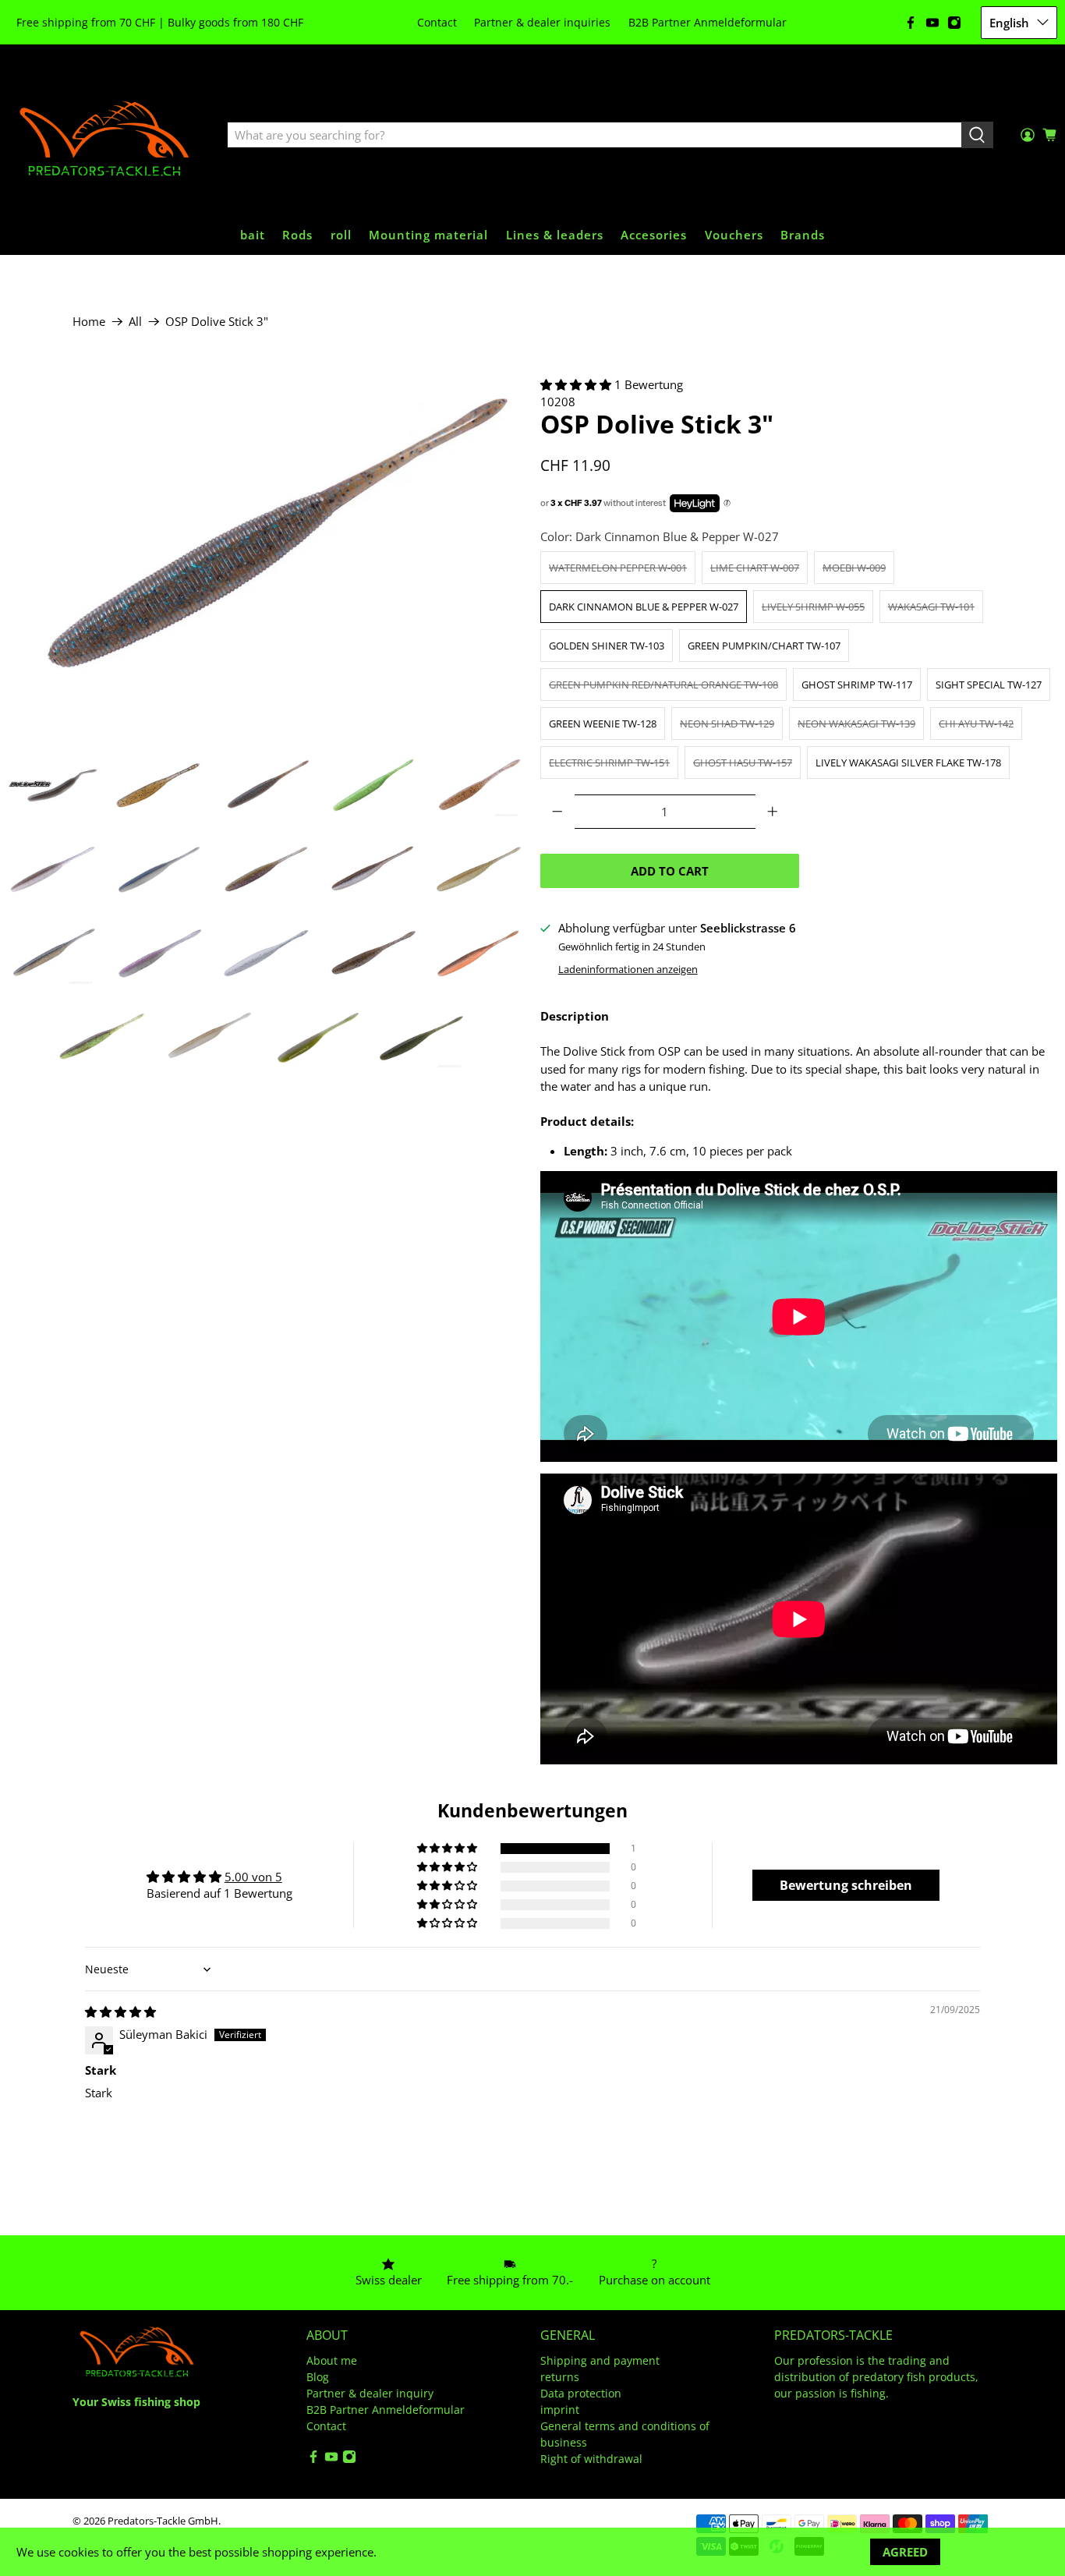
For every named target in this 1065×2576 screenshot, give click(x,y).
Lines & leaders (555, 235)
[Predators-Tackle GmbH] (106, 136)
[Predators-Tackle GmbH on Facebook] (911, 23)
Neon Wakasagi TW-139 (856, 724)
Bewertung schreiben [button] (846, 1885)
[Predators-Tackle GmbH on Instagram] (954, 23)
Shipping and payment (600, 2360)
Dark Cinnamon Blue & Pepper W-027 (644, 607)
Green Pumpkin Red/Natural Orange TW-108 (663, 685)
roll (341, 235)
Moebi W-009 (854, 568)
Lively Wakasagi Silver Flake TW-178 (908, 763)
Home (89, 322)
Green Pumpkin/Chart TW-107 (764, 646)
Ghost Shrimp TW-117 (857, 685)
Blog (318, 2377)
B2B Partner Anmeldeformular (708, 22)
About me (332, 2360)
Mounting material (428, 235)
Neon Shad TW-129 (727, 724)
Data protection (581, 2393)
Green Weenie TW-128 (603, 724)
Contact (437, 22)
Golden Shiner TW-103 (607, 646)
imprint (560, 2410)
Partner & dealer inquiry (370, 2393)
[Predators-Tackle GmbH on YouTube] (932, 23)
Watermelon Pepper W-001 (618, 568)
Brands (803, 235)
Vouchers (734, 235)
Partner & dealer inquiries (542, 22)
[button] (576, 384)
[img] (120, 2012)
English (1009, 23)
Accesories (654, 235)
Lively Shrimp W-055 (813, 607)
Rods (297, 235)
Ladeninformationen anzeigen (628, 969)
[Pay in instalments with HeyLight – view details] (727, 504)
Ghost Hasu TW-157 (743, 763)
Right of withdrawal (591, 2459)
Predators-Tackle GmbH (163, 2521)
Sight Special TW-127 (989, 685)
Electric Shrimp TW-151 (609, 763)
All (135, 322)
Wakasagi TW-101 (931, 607)
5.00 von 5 (253, 1877)
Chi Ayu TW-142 (976, 724)
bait (253, 235)
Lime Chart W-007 (755, 568)
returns (560, 2377)
